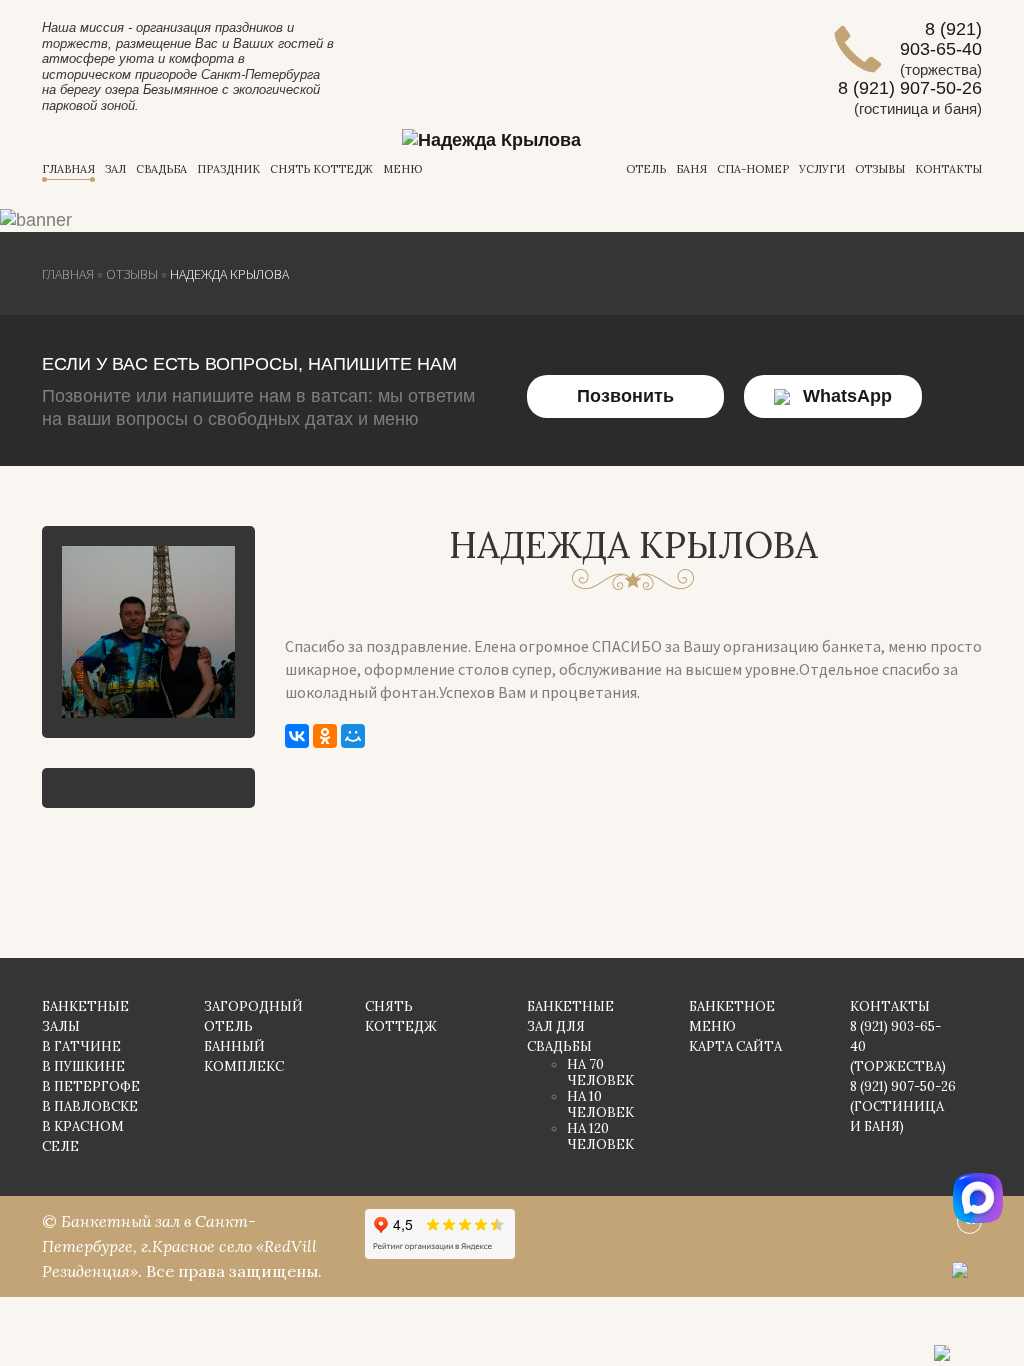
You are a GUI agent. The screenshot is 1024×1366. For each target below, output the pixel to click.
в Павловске (90, 1106)
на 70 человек (600, 1072)
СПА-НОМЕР (753, 169)
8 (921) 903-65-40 (941, 39)
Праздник (228, 169)
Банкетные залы (85, 1016)
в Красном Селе (83, 1136)
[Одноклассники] (325, 736)
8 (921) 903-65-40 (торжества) (898, 1046)
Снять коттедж (321, 169)
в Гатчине (81, 1046)
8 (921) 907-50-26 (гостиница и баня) (903, 1106)
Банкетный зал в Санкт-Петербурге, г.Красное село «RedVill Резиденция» (179, 1246)
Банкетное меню (732, 1016)
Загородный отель (253, 1016)
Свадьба (161, 169)
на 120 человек (600, 1136)
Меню (402, 169)
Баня (691, 169)
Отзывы (880, 169)
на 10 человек (600, 1104)
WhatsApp (847, 396)
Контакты (948, 169)
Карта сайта (735, 1046)
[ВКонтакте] (297, 736)
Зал (115, 169)
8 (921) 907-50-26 (910, 88)
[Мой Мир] (353, 736)
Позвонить (625, 396)
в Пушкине (83, 1066)
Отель (646, 169)
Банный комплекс (244, 1056)
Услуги (822, 169)
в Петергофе (91, 1086)
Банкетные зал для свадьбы (570, 1026)
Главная (68, 169)
